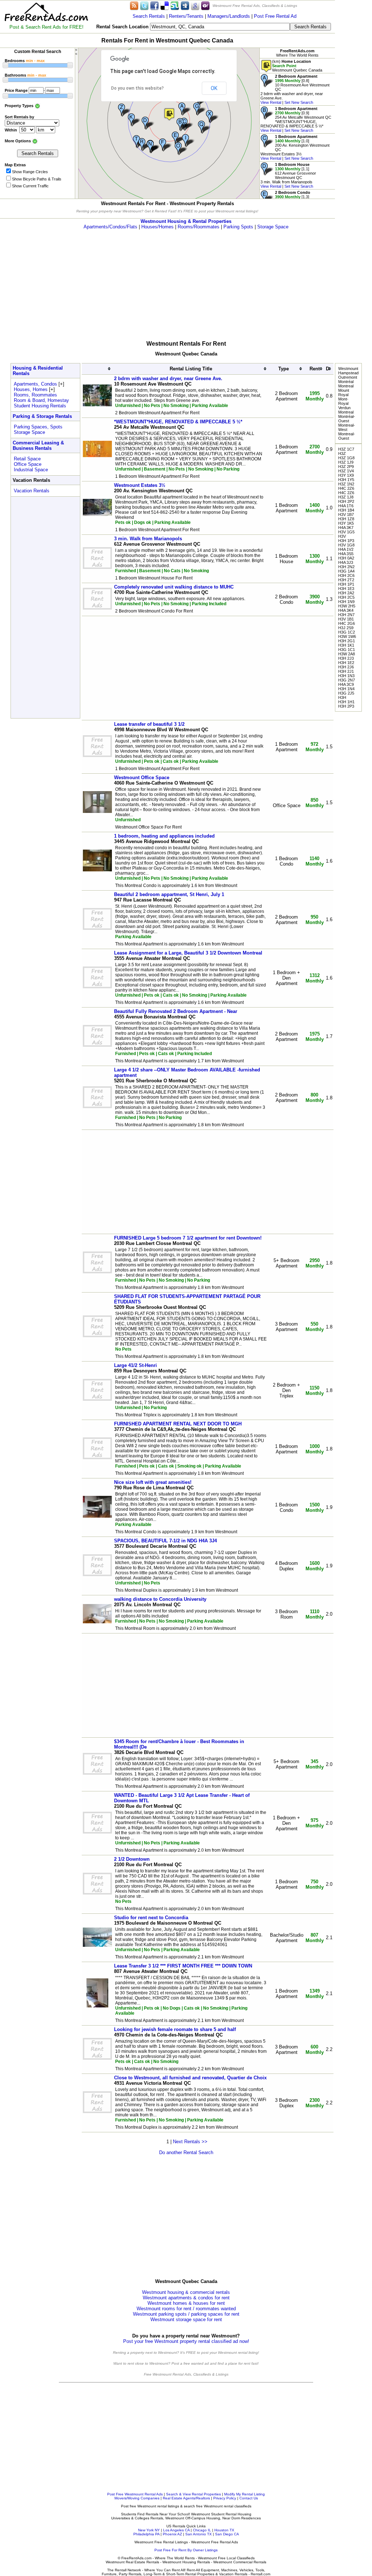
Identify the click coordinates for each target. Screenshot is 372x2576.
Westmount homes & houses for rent (186, 2303)
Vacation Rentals (32, 491)
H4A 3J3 (346, 562)
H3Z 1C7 (346, 449)
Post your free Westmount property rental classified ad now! (186, 2341)
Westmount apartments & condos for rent (186, 2298)
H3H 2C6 (346, 575)
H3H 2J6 (346, 667)
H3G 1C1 (347, 650)
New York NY (149, 2530)
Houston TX (224, 2530)
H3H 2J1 (346, 671)
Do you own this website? (138, 88)
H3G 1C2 (347, 632)
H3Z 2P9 (346, 467)
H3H (342, 697)
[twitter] (144, 5)
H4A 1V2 (346, 549)
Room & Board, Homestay (41, 400)
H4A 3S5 (346, 554)
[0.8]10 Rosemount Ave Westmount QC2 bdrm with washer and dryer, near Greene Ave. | (295, 89)
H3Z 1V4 (346, 471)
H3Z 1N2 (346, 484)
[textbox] (220, 27)
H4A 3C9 (346, 684)
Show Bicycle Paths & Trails (37, 179)
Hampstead (348, 373)
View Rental (271, 102)
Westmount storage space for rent (186, 2319)
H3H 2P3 (346, 706)
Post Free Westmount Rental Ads (135, 2494)
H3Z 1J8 (346, 497)
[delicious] (165, 5)
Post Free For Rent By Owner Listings (186, 2550)
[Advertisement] (186, 280)
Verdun (344, 408)
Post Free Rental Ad (275, 16)
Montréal (346, 382)
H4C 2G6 (347, 623)
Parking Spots (238, 227)
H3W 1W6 (347, 636)
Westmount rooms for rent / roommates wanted (186, 2309)
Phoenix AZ (172, 2534)
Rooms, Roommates (35, 395)
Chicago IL (202, 2530)
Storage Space (273, 227)
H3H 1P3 (346, 541)
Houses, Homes (31, 389)
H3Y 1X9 (346, 475)
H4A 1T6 (346, 506)
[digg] (185, 5)
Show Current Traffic (30, 186)
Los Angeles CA (176, 2530)
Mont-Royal (343, 401)
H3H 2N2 (346, 567)
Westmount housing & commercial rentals (186, 2292)
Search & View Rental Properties (193, 2494)
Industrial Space (31, 470)
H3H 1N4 (346, 689)
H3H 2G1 (347, 641)
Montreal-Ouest (347, 436)
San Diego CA (227, 2534)
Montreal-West (347, 427)
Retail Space (27, 459)
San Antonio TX (199, 2534)
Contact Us (249, 2498)
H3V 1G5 (346, 532)
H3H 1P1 (346, 584)
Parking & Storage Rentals (42, 416)
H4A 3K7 (346, 528)
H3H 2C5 (346, 597)
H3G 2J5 (346, 693)
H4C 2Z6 (346, 488)
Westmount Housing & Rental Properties (186, 221)
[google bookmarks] (195, 5)
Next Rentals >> (190, 2142)
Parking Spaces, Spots (38, 427)
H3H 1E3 (346, 589)
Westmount (348, 369)
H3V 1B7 (346, 514)
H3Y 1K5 (346, 523)
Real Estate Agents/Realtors (186, 2498)
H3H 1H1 (346, 702)
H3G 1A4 (346, 571)
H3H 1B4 (346, 510)
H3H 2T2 (346, 580)
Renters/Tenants (186, 16)
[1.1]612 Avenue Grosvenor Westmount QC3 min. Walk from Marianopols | (288, 175)
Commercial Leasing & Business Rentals (38, 445)
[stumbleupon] (175, 5)
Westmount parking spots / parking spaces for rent (186, 2314)
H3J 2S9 (346, 628)
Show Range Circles (30, 172)
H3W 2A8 (347, 654)
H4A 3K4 (346, 610)
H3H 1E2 (346, 663)
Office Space (28, 464)
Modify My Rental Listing (244, 2494)
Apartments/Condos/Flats (110, 227)
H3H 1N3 (346, 676)
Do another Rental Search (186, 2152)
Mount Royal (344, 392)
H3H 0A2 (346, 558)
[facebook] (154, 5)
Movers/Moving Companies (137, 2498)
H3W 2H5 (347, 606)
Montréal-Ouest (347, 419)
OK (214, 88)
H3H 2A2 (346, 593)
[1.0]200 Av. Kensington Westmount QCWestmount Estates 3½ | (295, 147)
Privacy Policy (225, 2498)
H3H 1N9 (346, 602)
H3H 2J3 (346, 658)
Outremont (348, 377)
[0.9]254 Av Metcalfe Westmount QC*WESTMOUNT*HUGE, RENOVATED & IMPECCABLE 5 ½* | (296, 119)
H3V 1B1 (346, 619)
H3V (342, 536)
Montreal (346, 386)
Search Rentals (149, 16)
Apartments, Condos (35, 384)
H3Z (342, 453)
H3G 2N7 (347, 680)
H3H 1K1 (346, 645)
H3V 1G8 (346, 545)
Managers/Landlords (229, 16)
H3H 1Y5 (346, 480)
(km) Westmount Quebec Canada (297, 66)
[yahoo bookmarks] (205, 5)
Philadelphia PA (146, 2534)
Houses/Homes (157, 227)
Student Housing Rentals (40, 406)
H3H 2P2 (346, 501)
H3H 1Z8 (346, 519)
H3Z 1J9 (346, 462)
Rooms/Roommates (199, 227)
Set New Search (299, 102)
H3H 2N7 (346, 615)
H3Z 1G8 (346, 458)
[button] (169, 114)
